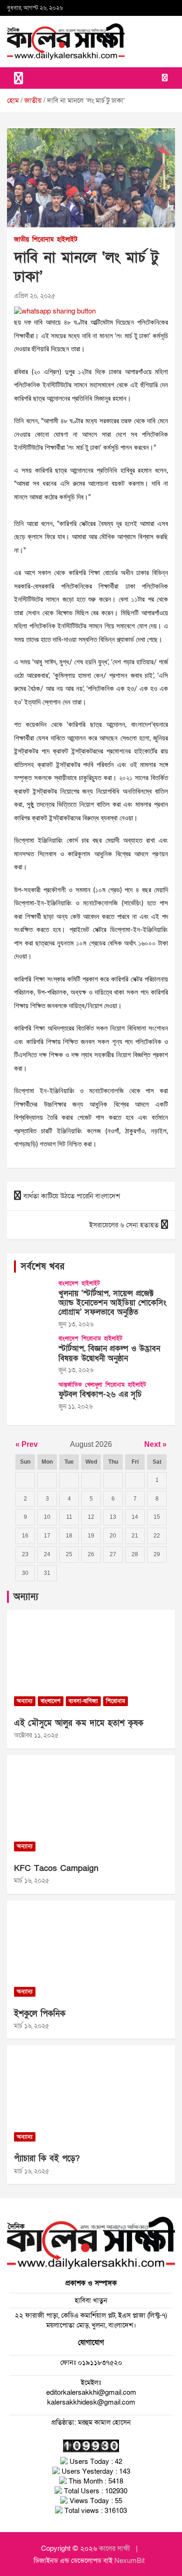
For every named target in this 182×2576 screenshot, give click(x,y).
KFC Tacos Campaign (56, 1868)
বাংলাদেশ (68, 1283)
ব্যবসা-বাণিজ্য (83, 1701)
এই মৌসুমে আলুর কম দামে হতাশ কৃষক (79, 1723)
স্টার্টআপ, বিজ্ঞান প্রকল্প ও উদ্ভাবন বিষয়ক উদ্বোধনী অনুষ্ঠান (109, 1353)
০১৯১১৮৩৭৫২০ (99, 2363)
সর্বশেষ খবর (42, 1267)
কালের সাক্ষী (115, 2548)
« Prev (27, 1444)
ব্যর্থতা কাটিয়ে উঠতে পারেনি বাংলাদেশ (72, 1196)
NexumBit (129, 2561)
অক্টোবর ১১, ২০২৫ (36, 1735)
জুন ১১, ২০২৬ (75, 1406)
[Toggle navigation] (19, 78)
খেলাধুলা (94, 1385)
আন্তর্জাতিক (70, 1385)
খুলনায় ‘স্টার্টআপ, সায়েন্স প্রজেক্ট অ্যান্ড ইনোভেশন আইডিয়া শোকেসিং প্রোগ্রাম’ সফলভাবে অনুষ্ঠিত (112, 1303)
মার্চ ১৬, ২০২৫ (31, 1881)
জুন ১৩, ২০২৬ (76, 1324)
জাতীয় (21, 239)
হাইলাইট (67, 239)
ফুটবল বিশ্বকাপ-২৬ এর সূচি (100, 1394)
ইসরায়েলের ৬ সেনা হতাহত (124, 1225)
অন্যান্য (26, 1597)
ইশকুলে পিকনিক (40, 2014)
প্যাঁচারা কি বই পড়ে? (47, 2159)
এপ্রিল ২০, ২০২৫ (35, 296)
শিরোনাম (43, 239)
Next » (155, 1444)
